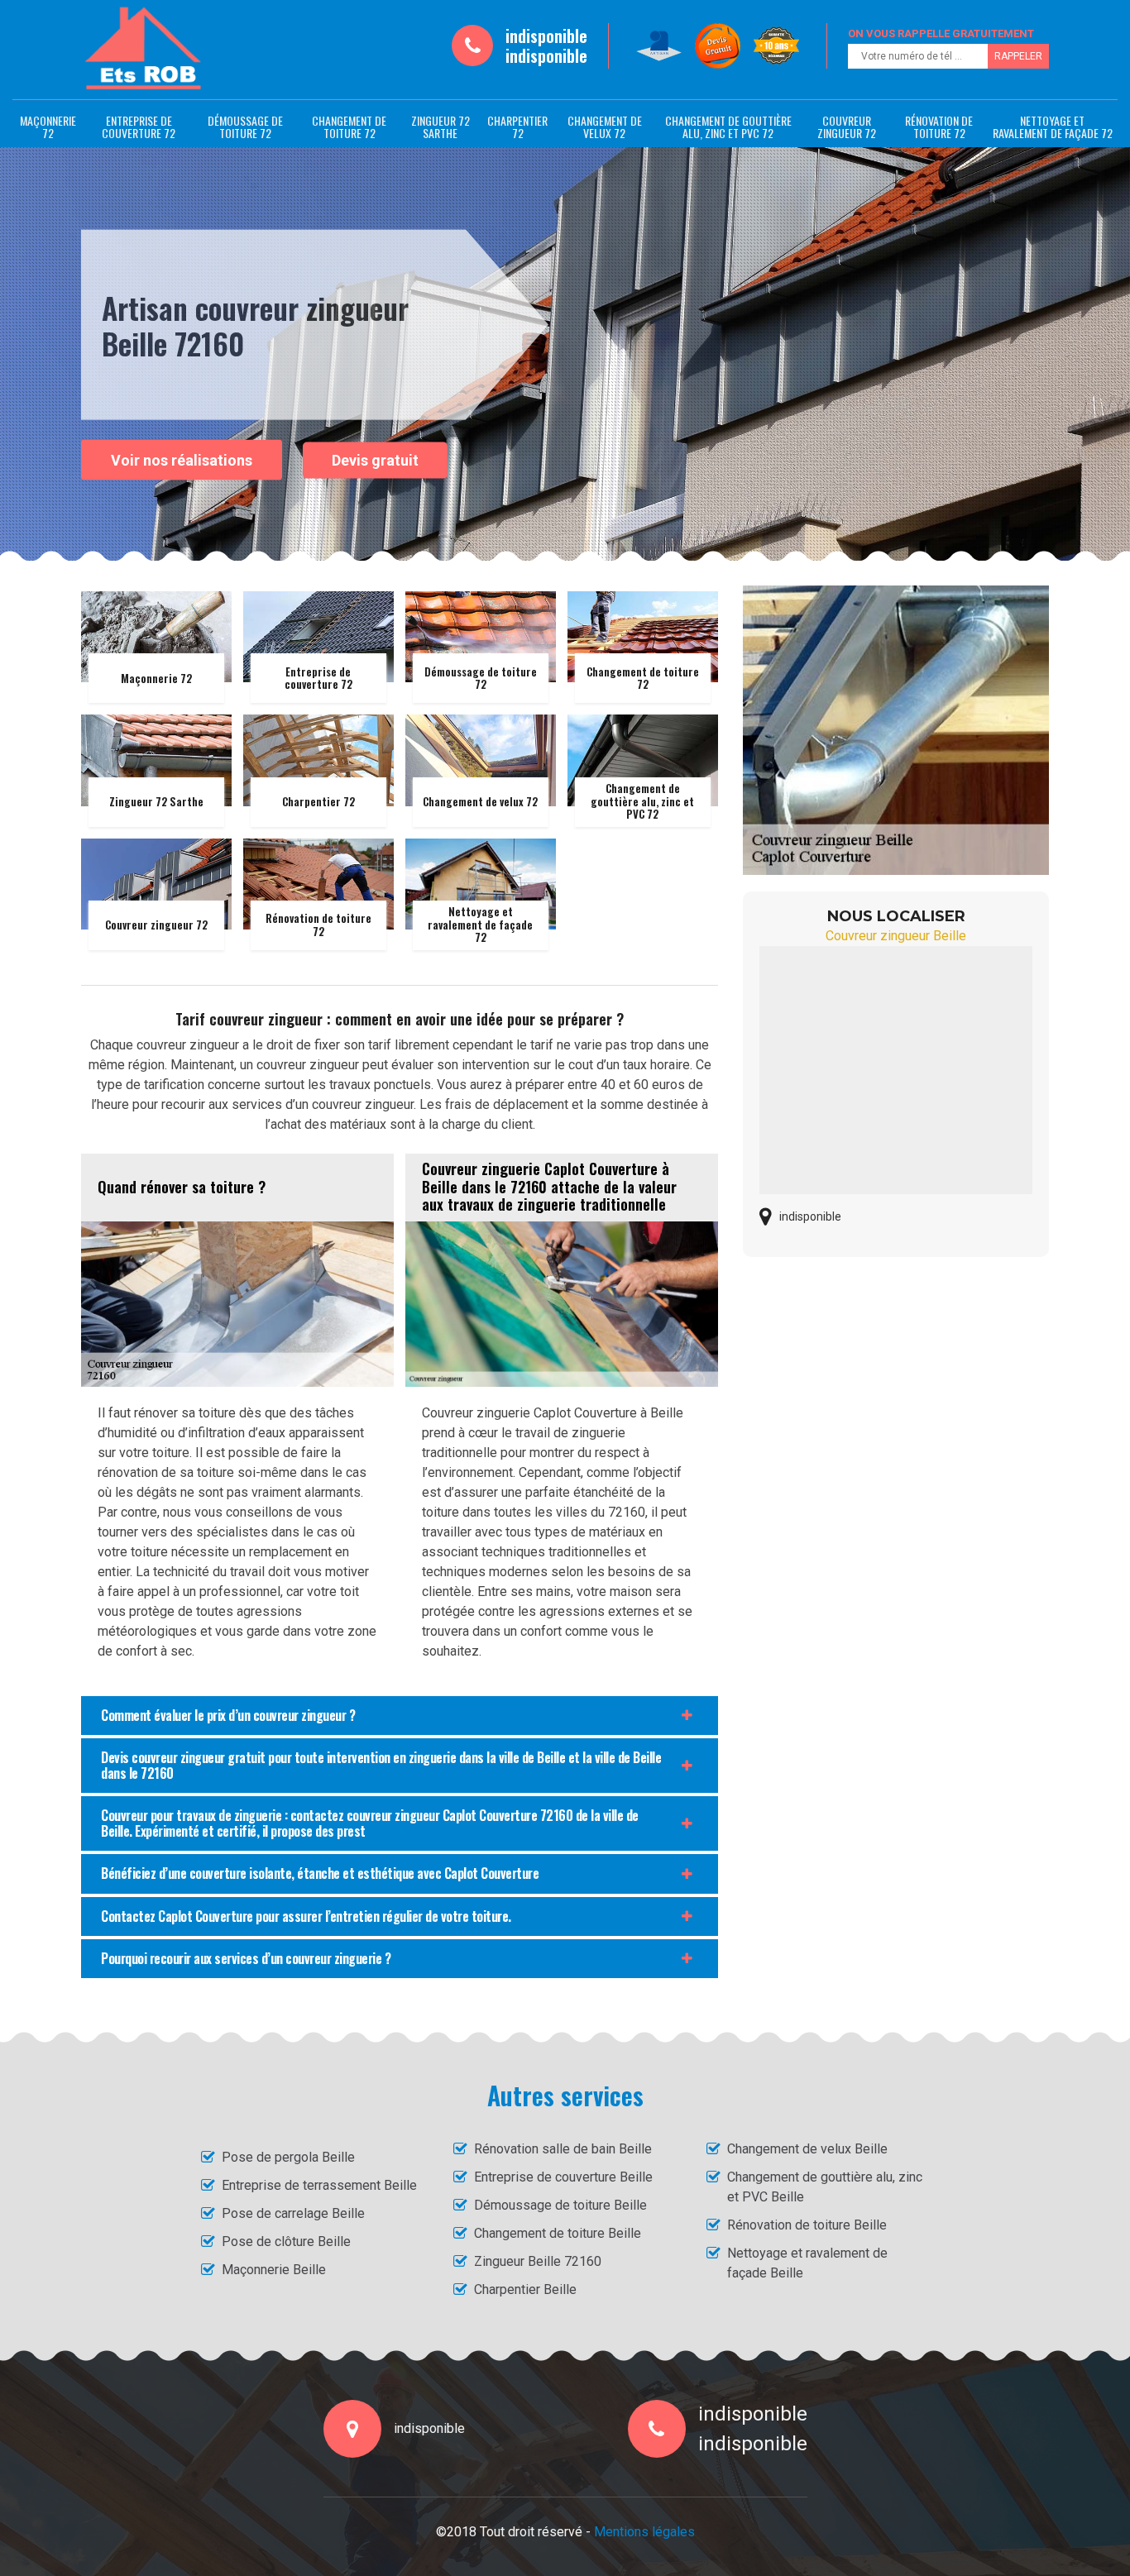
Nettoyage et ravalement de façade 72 (1053, 127)
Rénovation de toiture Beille (807, 2225)
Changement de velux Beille (807, 2149)
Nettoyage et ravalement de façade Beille (807, 2263)
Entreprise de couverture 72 (139, 127)
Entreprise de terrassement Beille (319, 2185)
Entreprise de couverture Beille (563, 2177)
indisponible (546, 36)
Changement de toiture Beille (558, 2233)
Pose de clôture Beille (286, 2241)
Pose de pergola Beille (288, 2157)
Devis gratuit (375, 460)
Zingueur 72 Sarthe (441, 127)
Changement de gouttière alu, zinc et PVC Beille (825, 2187)
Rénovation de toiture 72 (939, 127)
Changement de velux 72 (605, 127)
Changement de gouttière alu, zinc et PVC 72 (728, 127)
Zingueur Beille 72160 (538, 2261)
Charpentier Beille (525, 2289)
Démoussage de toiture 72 (245, 127)
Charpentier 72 (517, 127)
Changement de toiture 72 (349, 127)
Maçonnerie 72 (48, 127)
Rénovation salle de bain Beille (563, 2149)
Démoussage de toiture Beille (560, 2205)
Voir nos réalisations (182, 459)
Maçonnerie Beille (274, 2270)
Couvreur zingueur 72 (847, 127)
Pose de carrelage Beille (293, 2213)
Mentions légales (644, 2532)
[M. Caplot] (143, 49)
